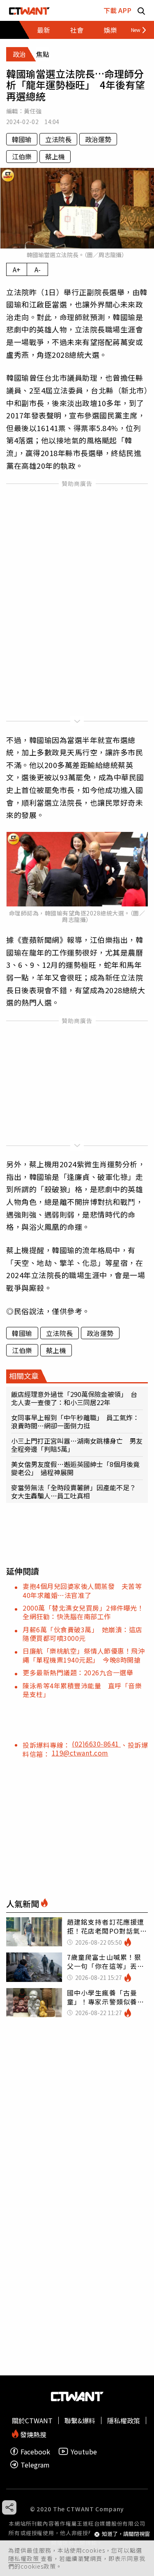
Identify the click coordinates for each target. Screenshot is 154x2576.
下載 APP (117, 10)
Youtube (84, 2451)
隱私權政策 (24, 2558)
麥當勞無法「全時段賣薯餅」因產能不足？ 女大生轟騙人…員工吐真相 (77, 1491)
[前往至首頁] (29, 10)
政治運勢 (98, 139)
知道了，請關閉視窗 (126, 2534)
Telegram (35, 2464)
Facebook (35, 2451)
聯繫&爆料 (80, 2420)
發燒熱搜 (32, 2434)
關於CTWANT (32, 2420)
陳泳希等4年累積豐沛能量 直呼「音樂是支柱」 (82, 1690)
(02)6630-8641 (96, 1744)
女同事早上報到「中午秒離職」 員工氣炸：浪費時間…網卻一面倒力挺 (75, 1421)
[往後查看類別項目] (135, 30)
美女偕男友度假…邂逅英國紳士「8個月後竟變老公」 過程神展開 (75, 1468)
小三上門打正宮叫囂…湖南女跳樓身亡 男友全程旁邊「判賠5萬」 (77, 1445)
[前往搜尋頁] (141, 10)
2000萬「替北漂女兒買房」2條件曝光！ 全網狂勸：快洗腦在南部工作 (87, 1612)
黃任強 (33, 111)
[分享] (9, 2507)
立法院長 (58, 139)
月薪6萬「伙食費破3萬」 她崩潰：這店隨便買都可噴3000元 (83, 1634)
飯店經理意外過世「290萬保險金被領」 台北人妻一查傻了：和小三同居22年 (74, 1398)
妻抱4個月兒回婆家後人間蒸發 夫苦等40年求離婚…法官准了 (82, 1590)
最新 (44, 30)
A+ (17, 269)
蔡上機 (55, 156)
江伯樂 (22, 156)
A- (38, 269)
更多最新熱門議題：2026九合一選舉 (78, 1672)
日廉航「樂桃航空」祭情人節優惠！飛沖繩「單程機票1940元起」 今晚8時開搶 (84, 1655)
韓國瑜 (22, 139)
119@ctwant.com (80, 1753)
